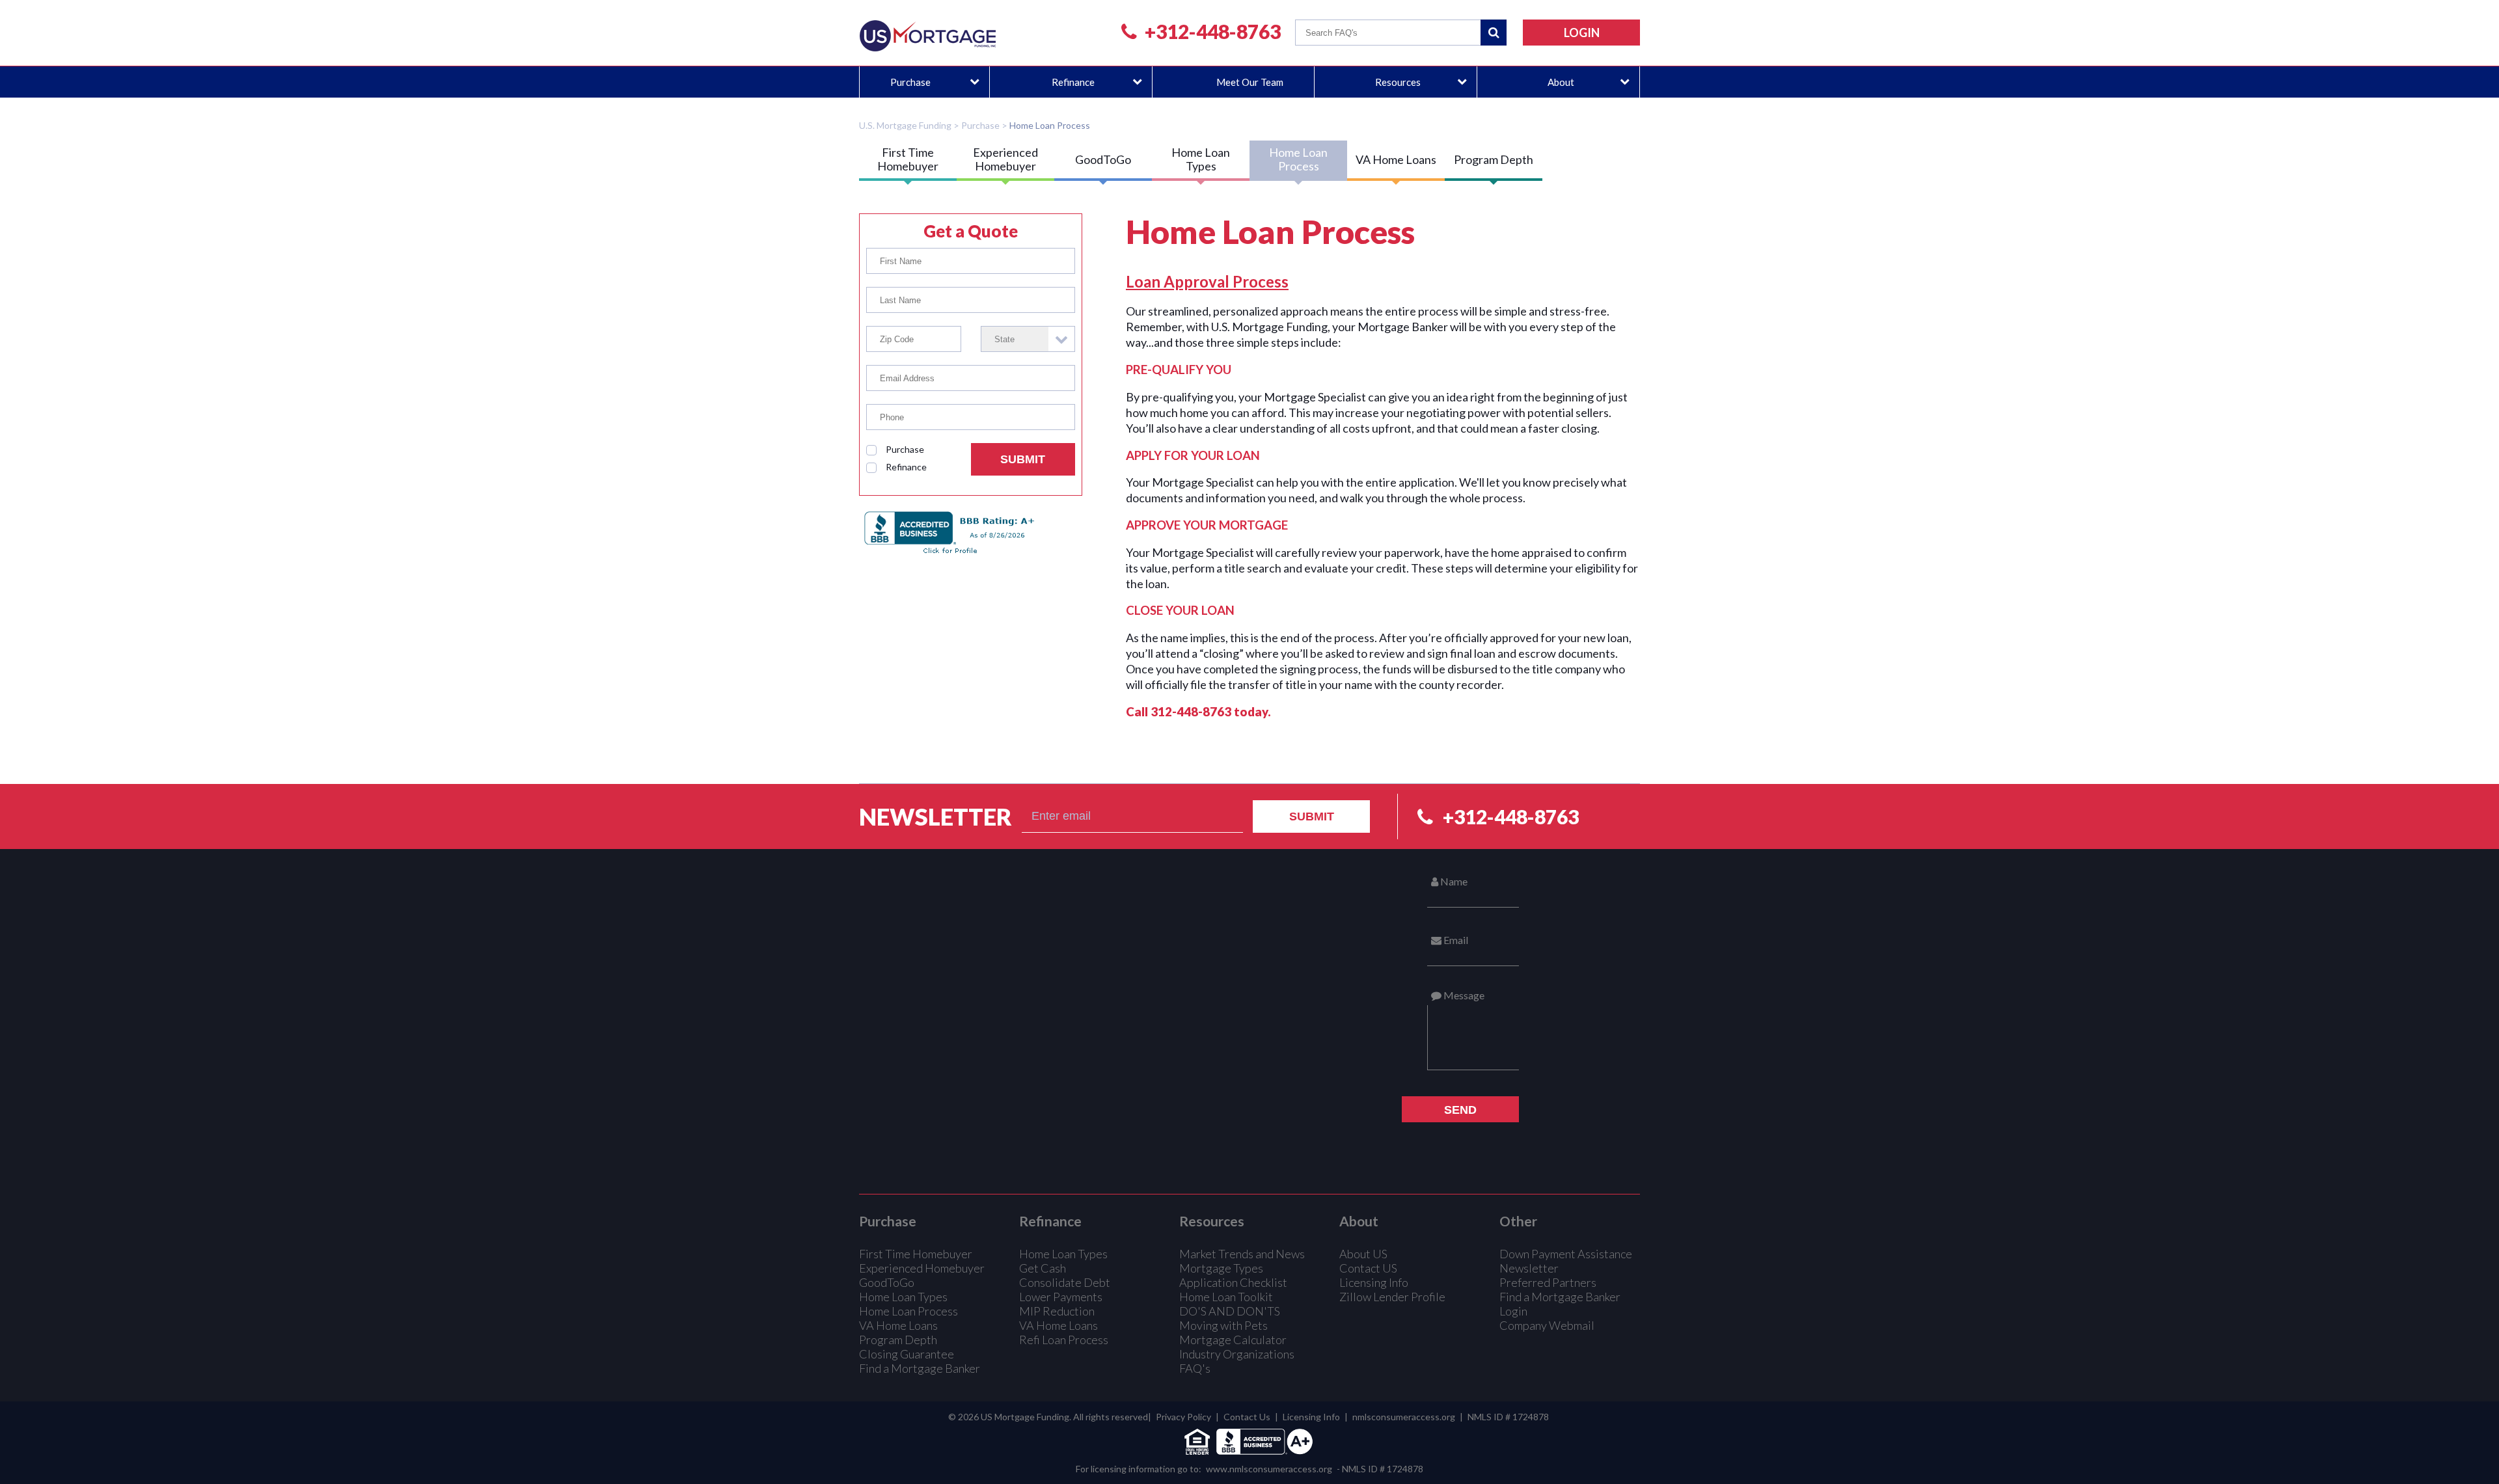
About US (1363, 1254)
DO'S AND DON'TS (1230, 1311)
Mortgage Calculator (1233, 1340)
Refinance (1073, 82)
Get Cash (1043, 1268)
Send (1460, 1110)
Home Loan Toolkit (1226, 1297)
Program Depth (1494, 159)
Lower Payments (1061, 1297)
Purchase (910, 82)
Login (1513, 1311)
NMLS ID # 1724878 (1508, 1417)
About (1561, 82)
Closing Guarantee (907, 1354)
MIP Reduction (1057, 1311)
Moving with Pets (1223, 1325)
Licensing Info (1374, 1282)
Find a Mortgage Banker (920, 1368)
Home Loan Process (1050, 125)
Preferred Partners (1548, 1282)
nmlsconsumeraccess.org (1404, 1417)
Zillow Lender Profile (1392, 1297)
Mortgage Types (1221, 1268)
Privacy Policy (1183, 1417)
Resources (1398, 82)
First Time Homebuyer (908, 159)
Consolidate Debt (1065, 1282)
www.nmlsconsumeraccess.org (1269, 1469)
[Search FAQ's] (1494, 33)
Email (1455, 940)
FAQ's (1195, 1368)
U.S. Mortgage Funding (905, 125)
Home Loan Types (1201, 159)
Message (1463, 995)
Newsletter (935, 816)
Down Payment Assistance (1566, 1254)
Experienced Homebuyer (1005, 159)
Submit (1023, 459)
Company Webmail (1547, 1325)
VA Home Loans (1396, 159)
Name (1453, 881)
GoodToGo (1103, 159)
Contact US (1368, 1268)
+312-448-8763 (1213, 31)
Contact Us (1247, 1417)
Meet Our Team (1250, 82)
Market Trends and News (1242, 1254)
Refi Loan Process (1064, 1340)
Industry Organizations (1237, 1354)
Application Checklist (1233, 1282)
